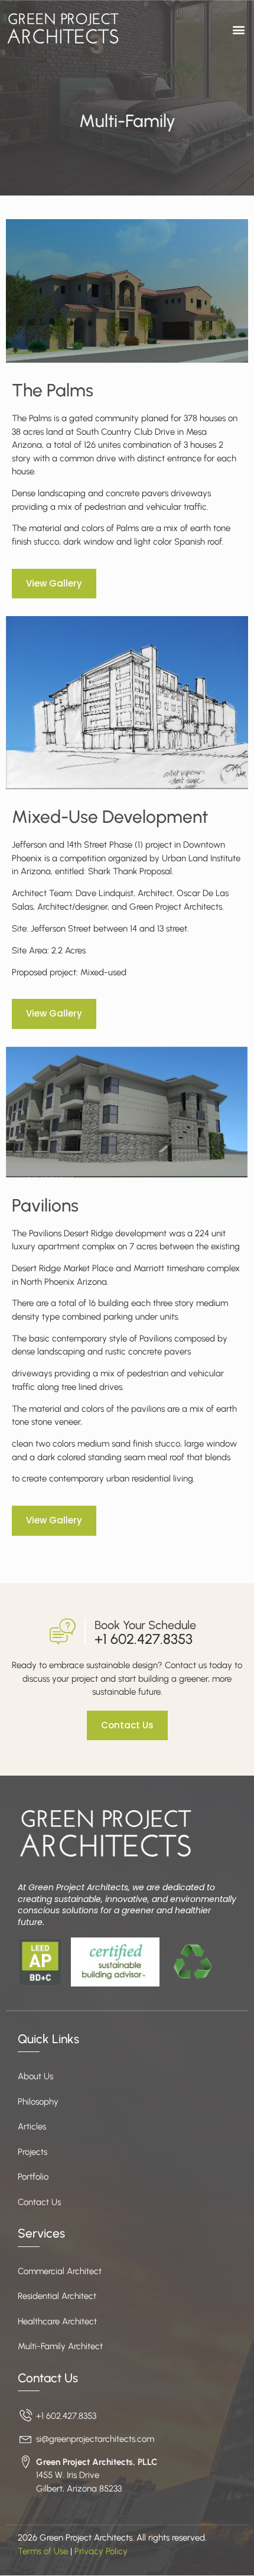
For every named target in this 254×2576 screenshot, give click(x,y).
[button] (238, 29)
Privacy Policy (101, 2551)
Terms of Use (43, 2551)
